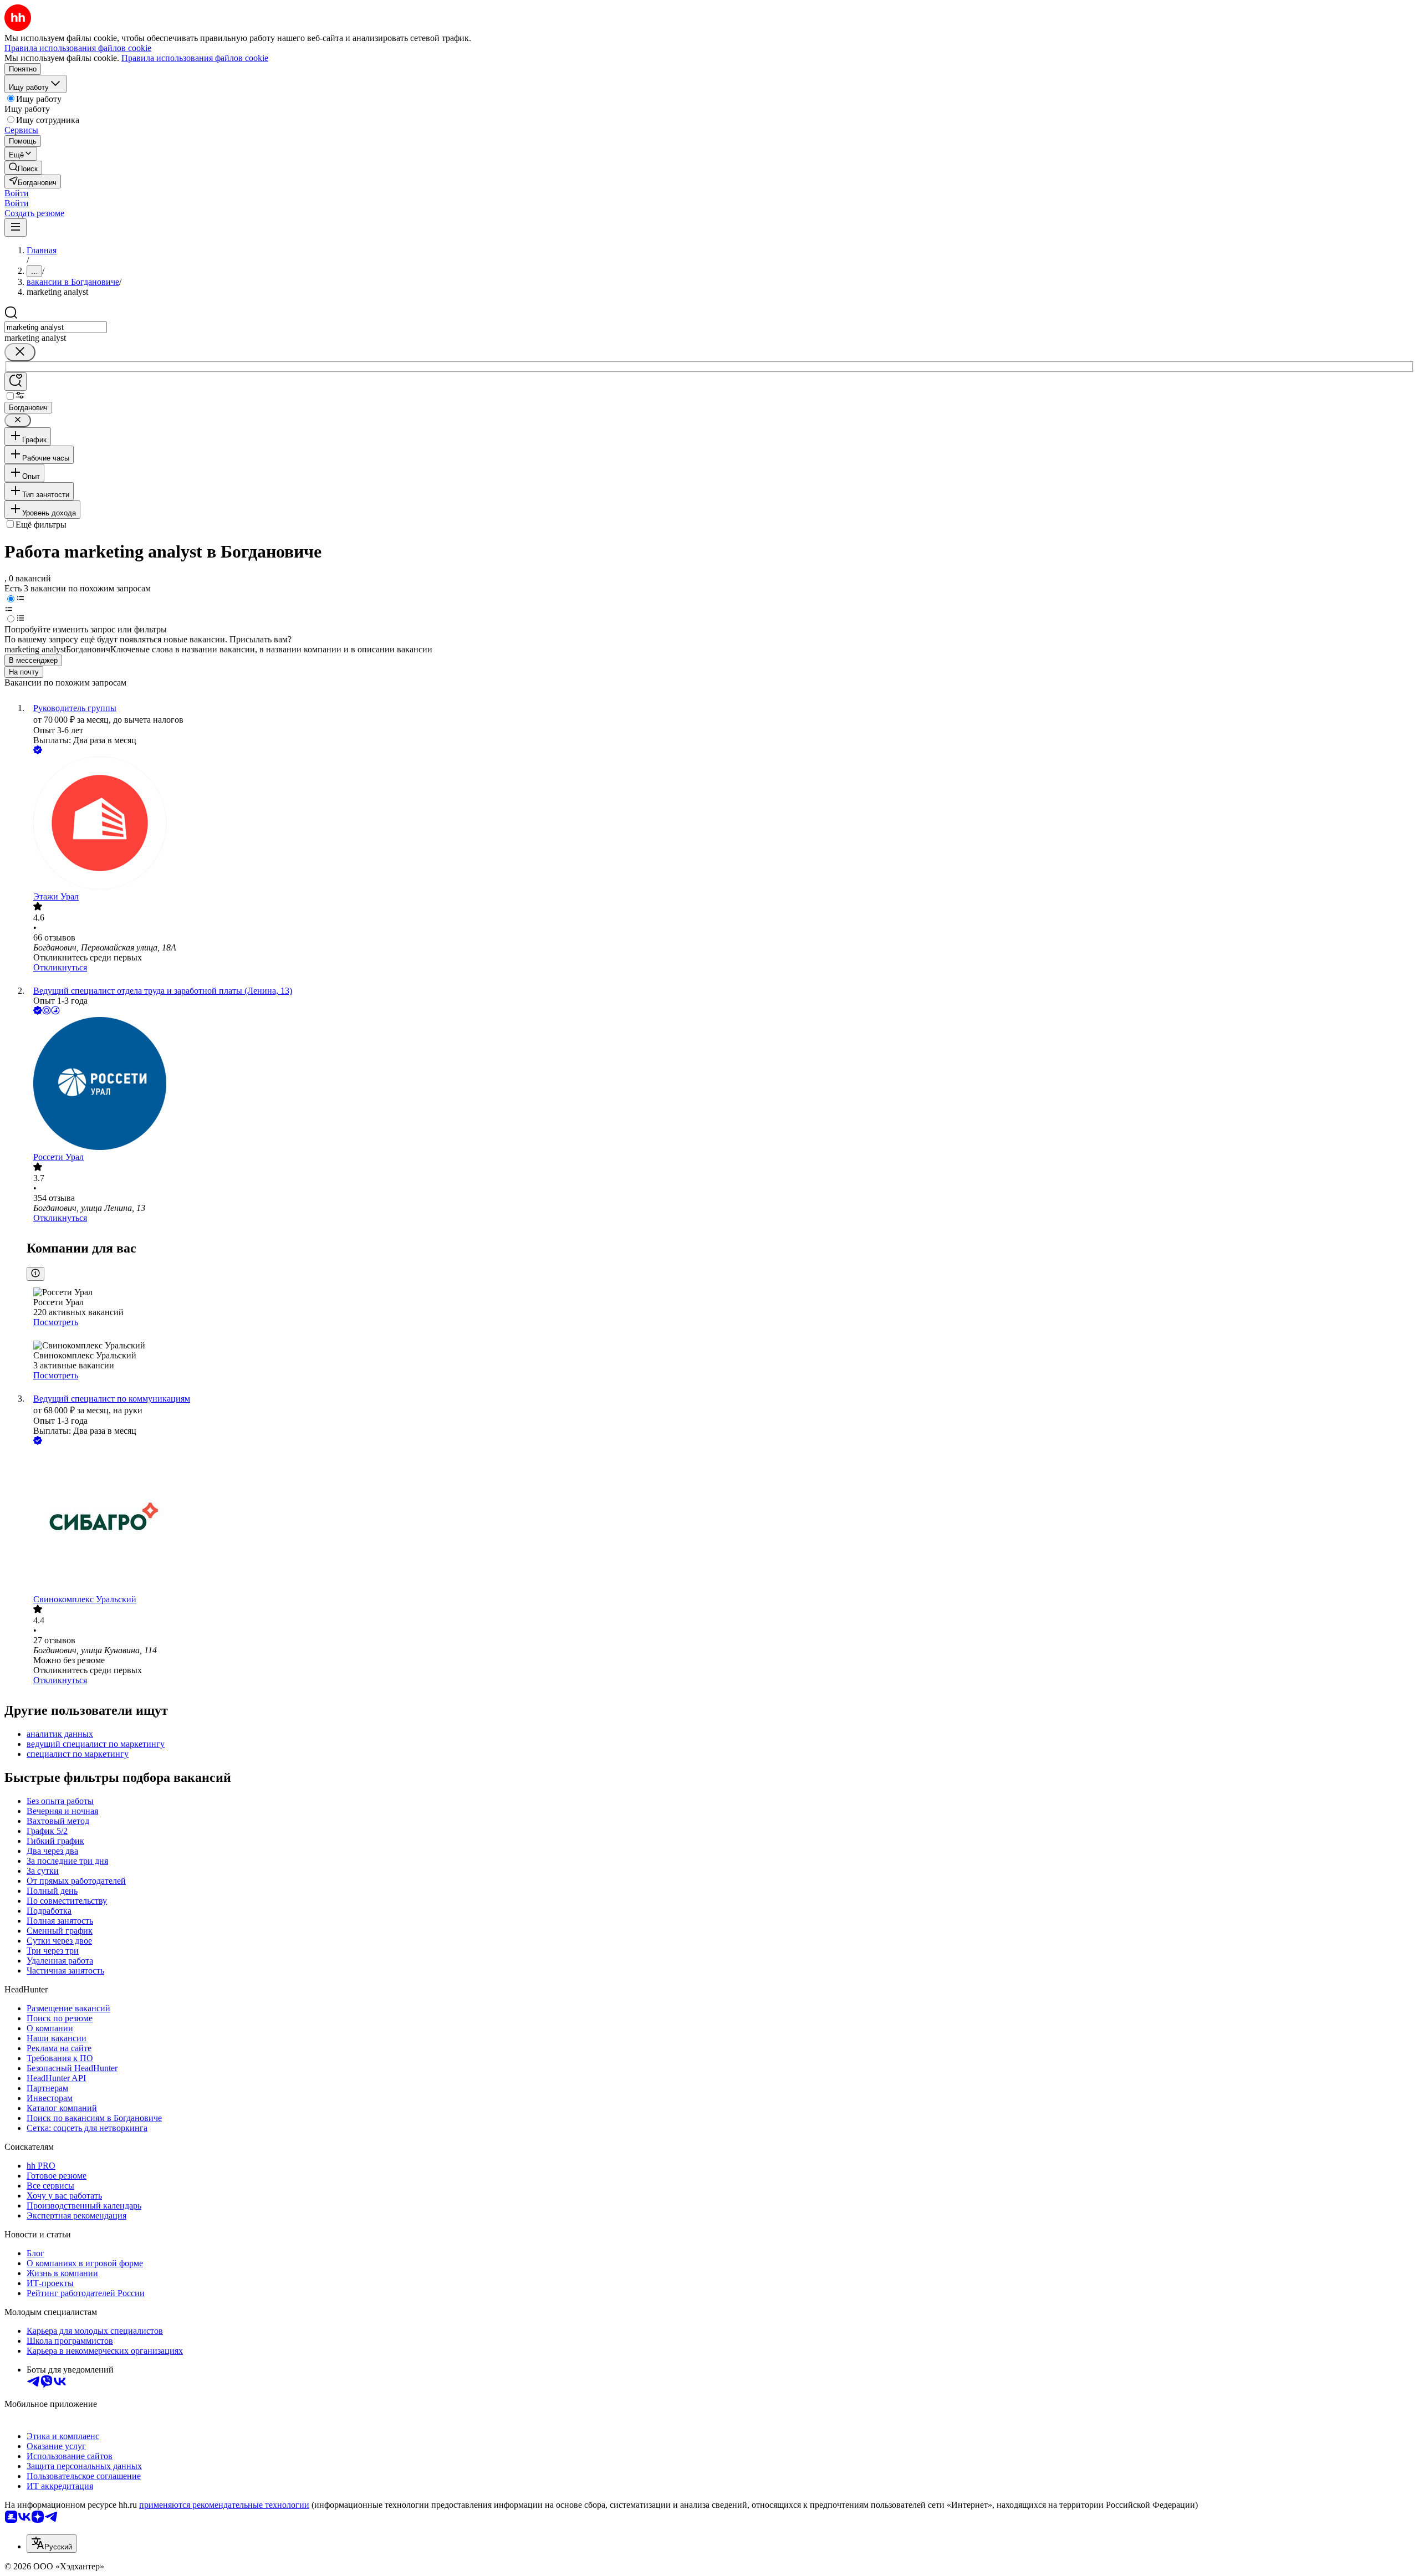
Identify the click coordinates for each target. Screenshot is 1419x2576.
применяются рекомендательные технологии (224, 2505)
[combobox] (56, 327)
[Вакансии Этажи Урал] (721, 824)
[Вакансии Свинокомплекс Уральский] (721, 1521)
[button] (17, 193)
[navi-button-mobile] (16, 228)
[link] (23, 168)
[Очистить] (20, 352)
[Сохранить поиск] (16, 382)
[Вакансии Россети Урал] (721, 1085)
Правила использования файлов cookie (195, 58)
